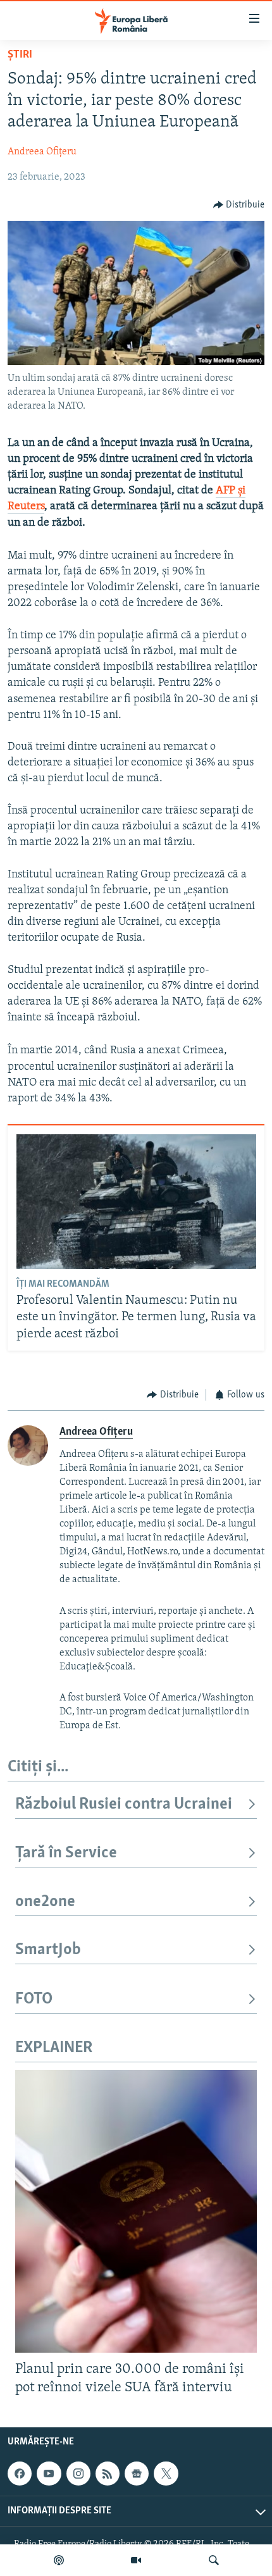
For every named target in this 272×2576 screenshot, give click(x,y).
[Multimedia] (136, 2560)
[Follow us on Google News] (137, 2474)
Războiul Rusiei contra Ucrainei (124, 1805)
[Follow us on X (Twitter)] (166, 2474)
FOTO (34, 1999)
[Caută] (214, 2560)
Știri (20, 55)
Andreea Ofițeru (42, 152)
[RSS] (108, 2474)
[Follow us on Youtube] (49, 2474)
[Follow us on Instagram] (78, 2474)
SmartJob (48, 1950)
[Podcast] (59, 2560)
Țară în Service (66, 1853)
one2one (45, 1902)
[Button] (239, 205)
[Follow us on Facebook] (20, 2474)
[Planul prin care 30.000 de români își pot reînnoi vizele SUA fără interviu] (136, 2211)
